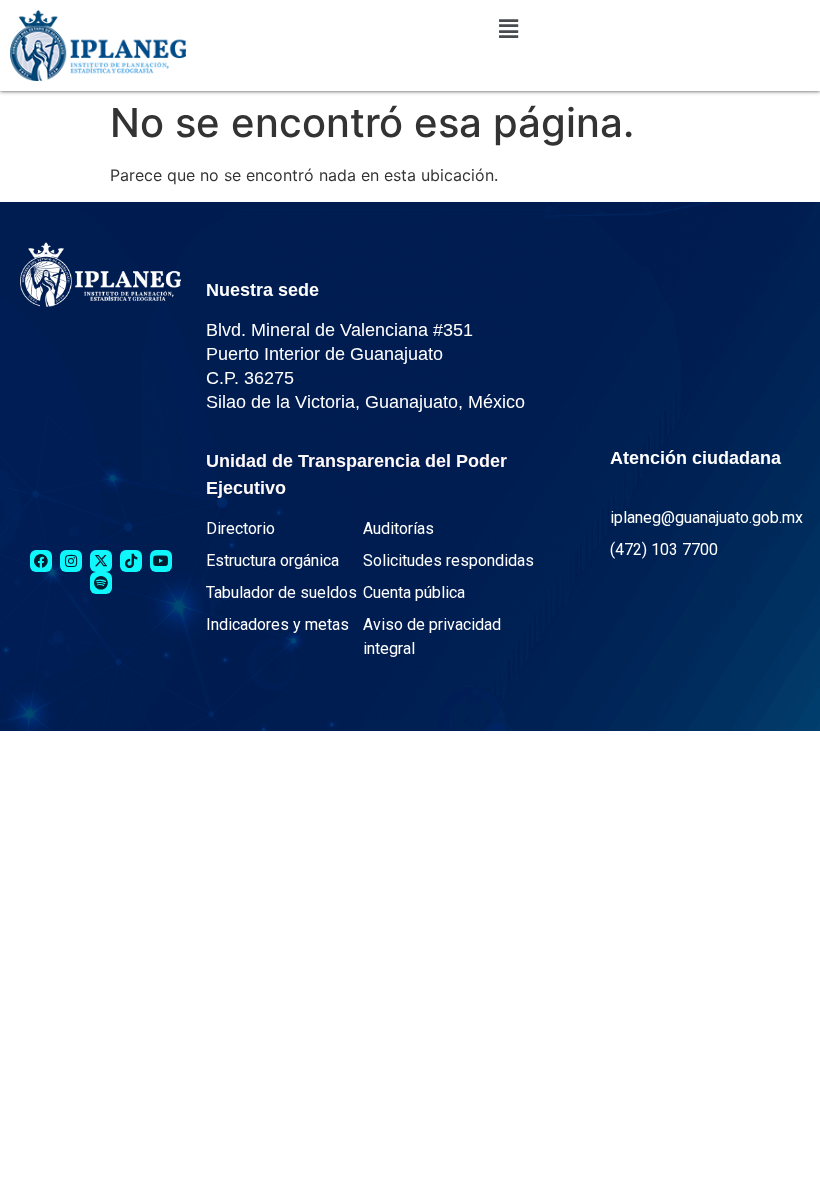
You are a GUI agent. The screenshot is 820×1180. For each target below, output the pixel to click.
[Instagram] (71, 561)
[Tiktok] (131, 561)
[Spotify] (101, 583)
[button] (508, 28)
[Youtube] (161, 561)
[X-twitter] (101, 561)
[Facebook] (41, 561)
